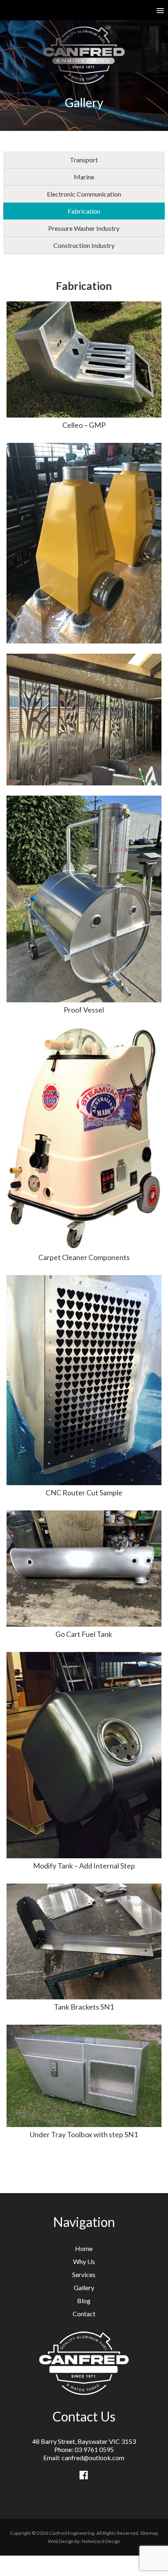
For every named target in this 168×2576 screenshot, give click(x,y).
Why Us (84, 2261)
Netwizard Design (101, 2541)
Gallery (84, 2287)
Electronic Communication (84, 194)
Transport (84, 160)
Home (84, 2248)
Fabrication (84, 211)
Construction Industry (84, 245)
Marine (84, 177)
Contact (84, 2314)
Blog (84, 2301)
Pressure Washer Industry (84, 228)
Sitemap (149, 2533)
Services (84, 2274)
